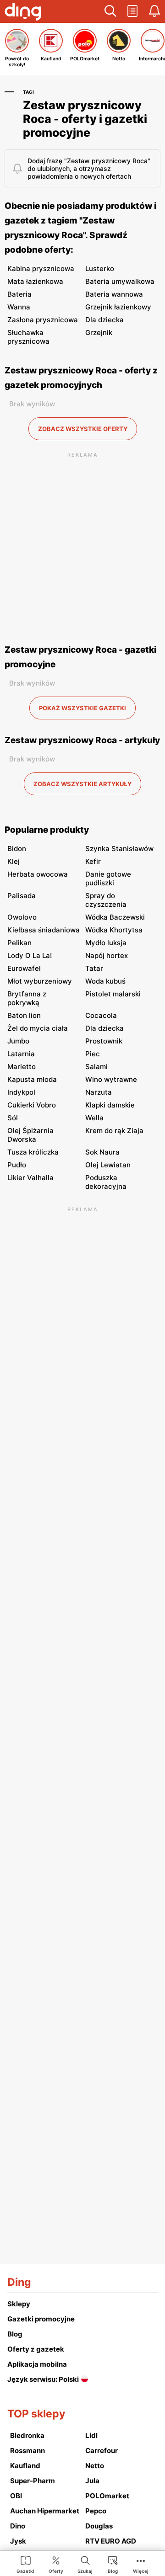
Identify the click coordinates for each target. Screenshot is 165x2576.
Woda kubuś (105, 981)
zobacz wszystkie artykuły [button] (82, 784)
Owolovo (22, 917)
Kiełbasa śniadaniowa (44, 930)
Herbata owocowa (38, 874)
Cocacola (101, 1015)
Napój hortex (107, 955)
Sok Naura (102, 1152)
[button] (110, 11)
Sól (13, 1118)
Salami (96, 1067)
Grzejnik (99, 333)
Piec (93, 1054)
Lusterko (100, 269)
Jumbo (18, 1041)
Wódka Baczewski (115, 917)
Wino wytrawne (111, 1079)
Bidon (17, 849)
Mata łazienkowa (35, 281)
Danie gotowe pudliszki (108, 878)
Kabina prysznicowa (41, 269)
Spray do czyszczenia (106, 900)
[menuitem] (25, 2564)
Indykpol (21, 1092)
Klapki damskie (110, 1105)
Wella (94, 1118)
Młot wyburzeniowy (40, 981)
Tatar (94, 968)
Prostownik (104, 1041)
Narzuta (99, 1092)
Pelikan (19, 943)
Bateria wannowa (114, 294)
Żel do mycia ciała (38, 1028)
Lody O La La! (30, 955)
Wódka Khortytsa (114, 930)
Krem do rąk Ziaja (114, 1131)
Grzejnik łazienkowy (118, 307)
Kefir (93, 861)
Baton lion (24, 1015)
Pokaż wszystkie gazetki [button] (82, 708)
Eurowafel (24, 968)
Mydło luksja (106, 943)
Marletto (22, 1067)
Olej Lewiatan (108, 1165)
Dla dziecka (104, 320)
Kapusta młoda (32, 1079)
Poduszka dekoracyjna (106, 1182)
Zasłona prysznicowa (43, 320)
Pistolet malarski (113, 994)
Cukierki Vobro (32, 1105)
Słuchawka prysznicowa (28, 337)
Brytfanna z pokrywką (27, 998)
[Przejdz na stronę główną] (23, 13)
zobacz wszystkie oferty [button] (83, 429)
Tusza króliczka (33, 1152)
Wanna (19, 307)
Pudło (17, 1165)
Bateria (19, 294)
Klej (14, 861)
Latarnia (21, 1054)
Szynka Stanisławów (119, 849)
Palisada (22, 896)
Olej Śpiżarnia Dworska (30, 1135)
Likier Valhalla (30, 1178)
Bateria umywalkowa (120, 281)
